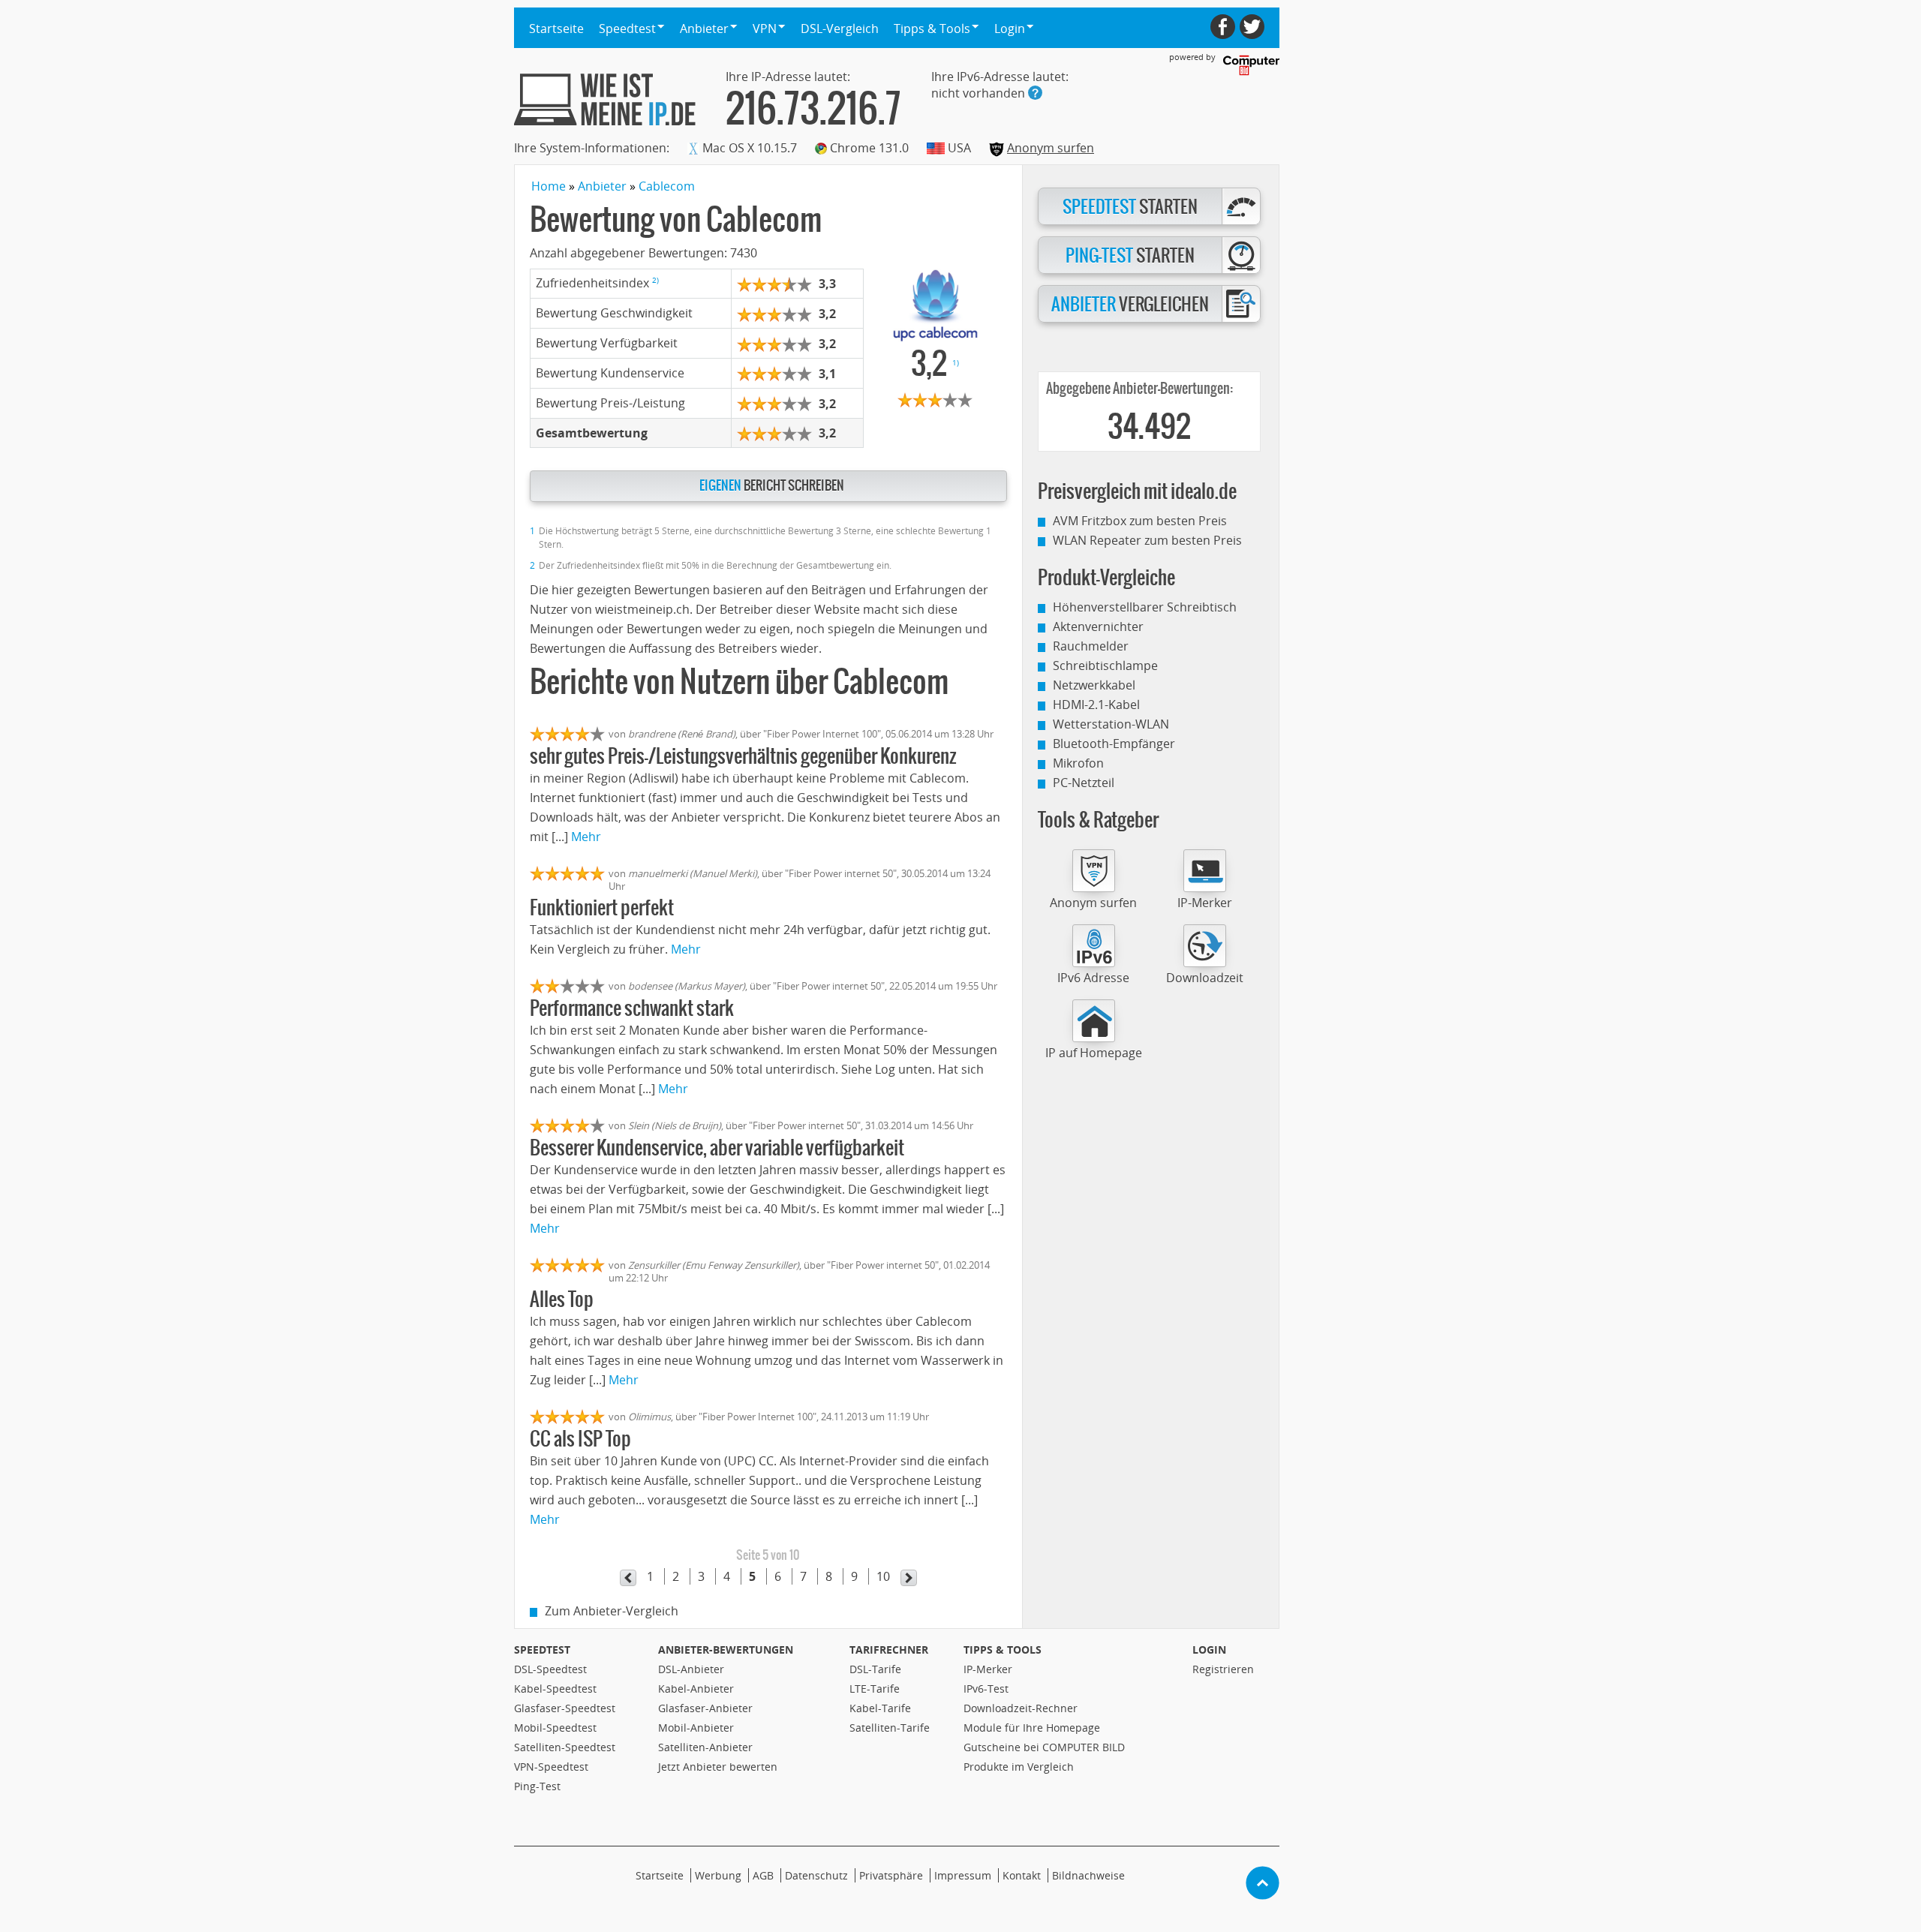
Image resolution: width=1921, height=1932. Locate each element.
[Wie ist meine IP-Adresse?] (605, 99)
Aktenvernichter (1098, 626)
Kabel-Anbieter (696, 1689)
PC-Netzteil (1084, 783)
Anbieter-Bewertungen (726, 1650)
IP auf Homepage (1094, 1053)
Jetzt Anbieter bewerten (718, 1767)
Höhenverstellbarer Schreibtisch (1145, 607)
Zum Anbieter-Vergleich (612, 1611)
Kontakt (1022, 1875)
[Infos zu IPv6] (1035, 93)
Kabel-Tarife (880, 1708)
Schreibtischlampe (1105, 666)
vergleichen (1130, 305)
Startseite (556, 29)
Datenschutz (816, 1875)
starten (1130, 207)
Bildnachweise (1088, 1875)
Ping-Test (537, 1786)
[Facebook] (1223, 27)
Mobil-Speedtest (555, 1728)
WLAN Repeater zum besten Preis (1147, 540)
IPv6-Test (986, 1689)
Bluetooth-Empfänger (1114, 744)
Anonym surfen (1051, 148)
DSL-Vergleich (840, 29)
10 (883, 1576)
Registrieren (1223, 1669)
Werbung (718, 1875)
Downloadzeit (1205, 978)
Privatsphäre (891, 1875)
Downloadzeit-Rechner (1021, 1708)
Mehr (586, 837)
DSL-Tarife (875, 1669)
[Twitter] (1252, 27)
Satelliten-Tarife (890, 1728)
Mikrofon (1078, 763)
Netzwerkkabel (1094, 685)
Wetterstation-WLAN (1111, 724)
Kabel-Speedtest (555, 1689)
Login (1209, 1650)
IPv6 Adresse (1093, 978)
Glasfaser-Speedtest (565, 1708)
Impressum (963, 1875)
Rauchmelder (1091, 646)
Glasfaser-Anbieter (705, 1708)
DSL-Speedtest (550, 1669)
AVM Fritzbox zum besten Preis (1140, 521)
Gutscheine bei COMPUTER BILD (1044, 1747)
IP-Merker (1205, 903)
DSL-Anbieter (691, 1669)
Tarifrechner (889, 1650)
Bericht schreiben (772, 486)
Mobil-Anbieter (696, 1728)
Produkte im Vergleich (1019, 1767)
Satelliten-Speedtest (565, 1747)
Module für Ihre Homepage (1032, 1728)
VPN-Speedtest (551, 1767)
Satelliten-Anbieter (705, 1747)
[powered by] (1251, 65)
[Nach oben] (1263, 1883)
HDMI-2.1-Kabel (1096, 705)
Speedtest (542, 1650)
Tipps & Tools (1003, 1650)
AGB (763, 1875)
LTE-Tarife (875, 1689)
